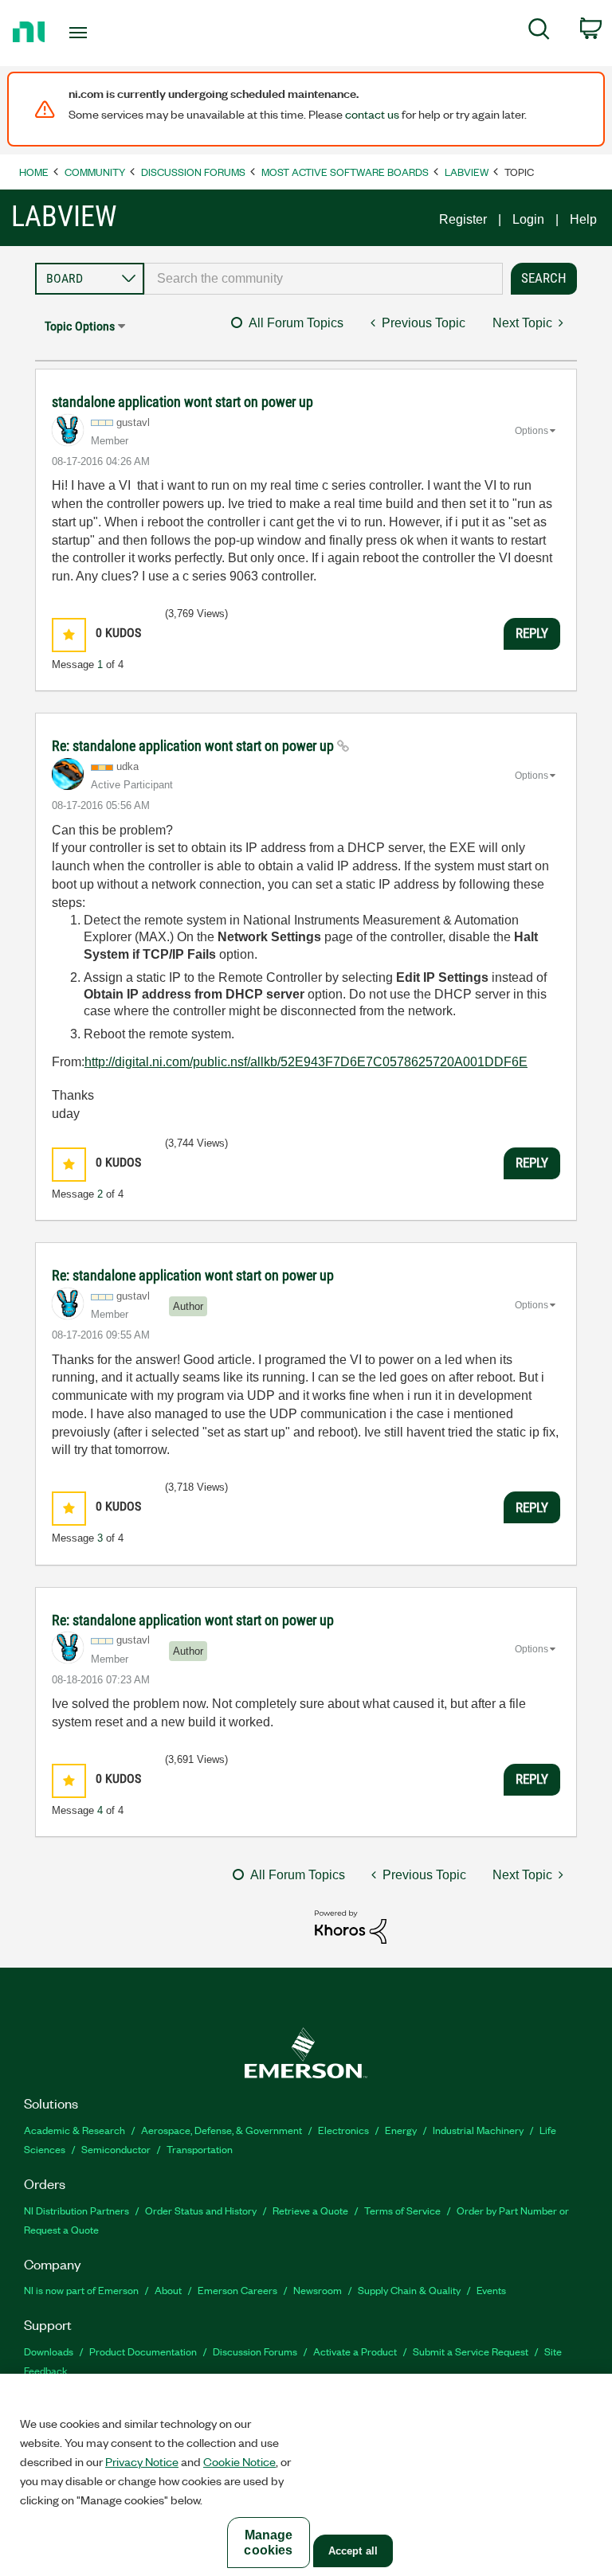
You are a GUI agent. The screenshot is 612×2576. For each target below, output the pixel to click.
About (168, 2290)
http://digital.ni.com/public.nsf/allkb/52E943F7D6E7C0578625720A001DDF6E (306, 1062)
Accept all (353, 2551)
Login (528, 219)
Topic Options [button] (80, 326)
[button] (69, 635)
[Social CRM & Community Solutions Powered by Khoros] (351, 1926)
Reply (532, 633)
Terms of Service (402, 2210)
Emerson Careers (237, 2290)
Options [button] (532, 431)
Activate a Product (355, 2351)
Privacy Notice (142, 2461)
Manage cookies (268, 2543)
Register (463, 219)
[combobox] (324, 279)
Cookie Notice (239, 2461)
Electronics (343, 2130)
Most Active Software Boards (345, 172)
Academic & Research (75, 2130)
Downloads (49, 2351)
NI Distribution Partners (76, 2210)
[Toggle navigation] (96, 33)
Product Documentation (143, 2351)
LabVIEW (467, 172)
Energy (401, 2130)
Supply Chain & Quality (409, 2290)
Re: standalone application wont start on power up (194, 746)
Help (583, 219)
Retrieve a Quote (310, 2210)
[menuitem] (539, 32)
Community (95, 172)
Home (34, 172)
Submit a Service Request (471, 2351)
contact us (372, 114)
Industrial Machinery (478, 2130)
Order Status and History (201, 2210)
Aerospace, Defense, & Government (222, 2130)
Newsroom (318, 2290)
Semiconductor (116, 2149)
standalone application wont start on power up (182, 402)
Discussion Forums (193, 172)
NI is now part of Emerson (81, 2290)
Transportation (200, 2149)
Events (491, 2290)
